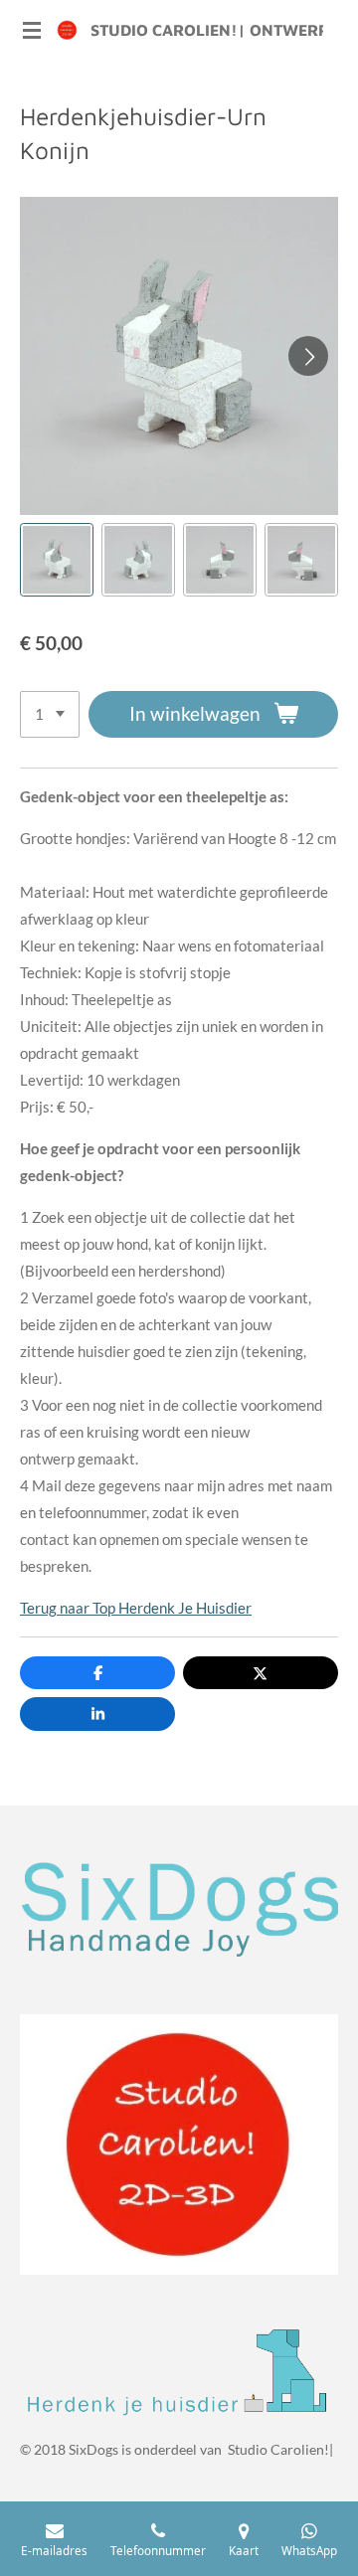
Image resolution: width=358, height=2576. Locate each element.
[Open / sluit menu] (32, 30)
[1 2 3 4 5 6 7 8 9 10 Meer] (50, 714)
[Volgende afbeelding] (308, 356)
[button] (57, 560)
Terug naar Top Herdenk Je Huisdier (136, 1608)
